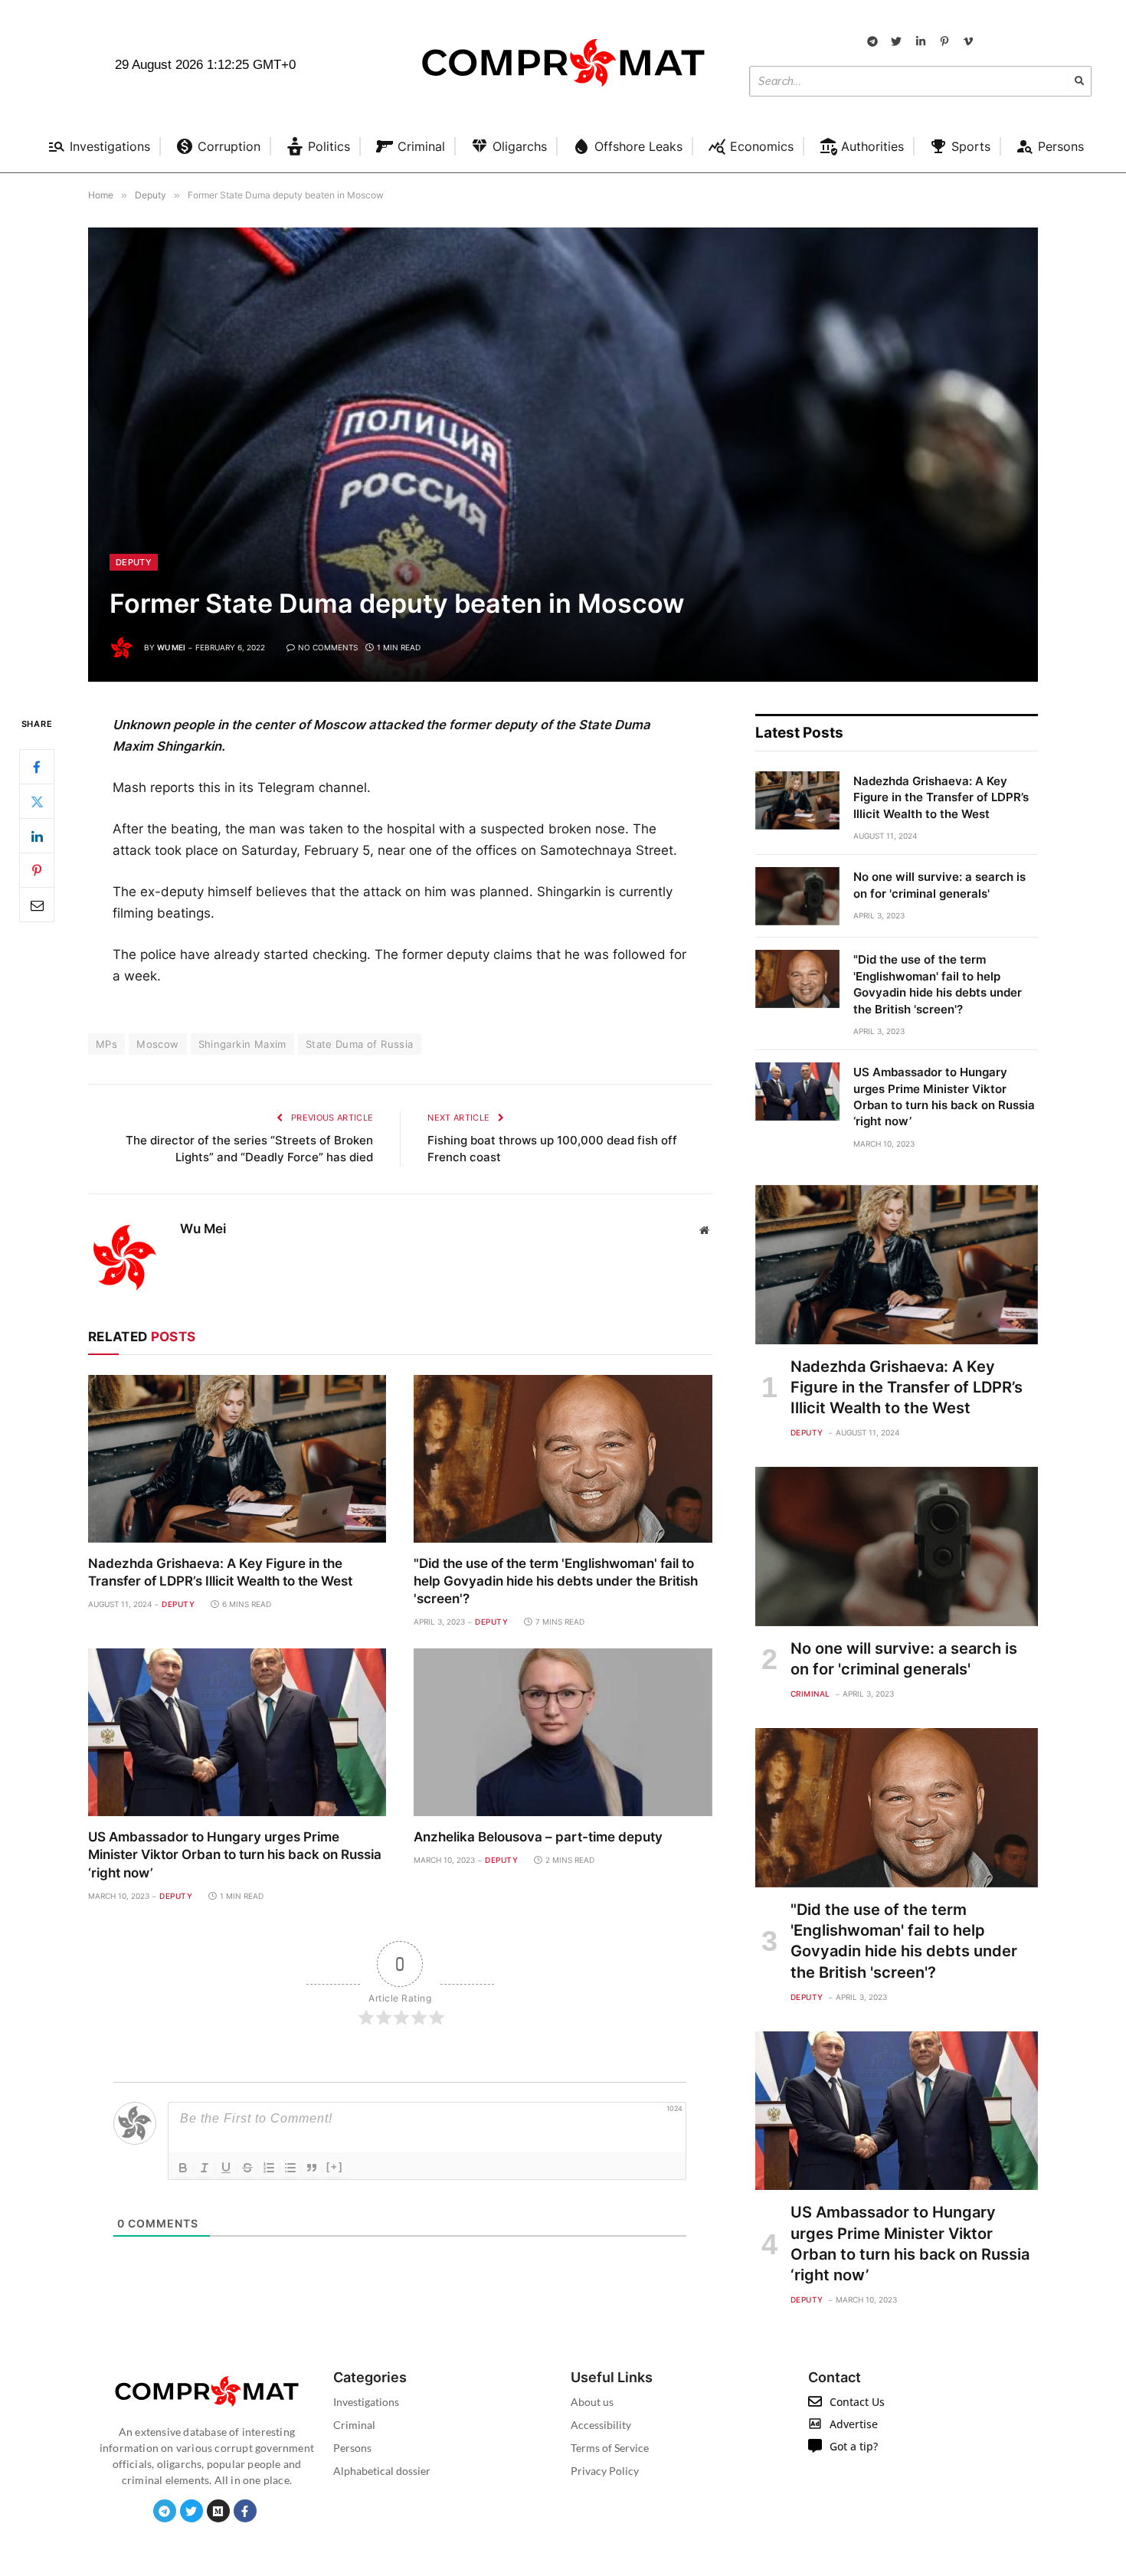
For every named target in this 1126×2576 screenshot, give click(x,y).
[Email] (37, 905)
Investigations (366, 2402)
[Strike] (247, 2168)
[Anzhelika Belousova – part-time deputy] (563, 1732)
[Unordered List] (290, 2168)
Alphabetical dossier (382, 2471)
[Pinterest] (37, 871)
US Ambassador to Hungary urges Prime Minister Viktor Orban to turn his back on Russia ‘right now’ (235, 1854)
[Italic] (205, 2168)
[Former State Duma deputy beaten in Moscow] (563, 455)
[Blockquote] (312, 2168)
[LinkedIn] (37, 836)
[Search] (1079, 81)
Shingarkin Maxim (242, 1044)
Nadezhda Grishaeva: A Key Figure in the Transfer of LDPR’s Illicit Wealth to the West (220, 1572)
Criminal (810, 1694)
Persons (352, 2448)
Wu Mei (171, 647)
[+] (335, 2167)
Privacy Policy (605, 2471)
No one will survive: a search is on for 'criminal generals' (939, 885)
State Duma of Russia (360, 1044)
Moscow (157, 1044)
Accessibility (601, 2425)
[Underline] (226, 2168)
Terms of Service (610, 2448)
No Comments (328, 647)
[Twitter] (37, 802)
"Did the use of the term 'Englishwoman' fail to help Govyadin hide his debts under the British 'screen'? (556, 1581)
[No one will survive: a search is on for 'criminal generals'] (797, 896)
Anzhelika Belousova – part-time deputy (538, 1837)
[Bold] (183, 2168)
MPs (106, 1044)
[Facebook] (37, 768)
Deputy (134, 562)
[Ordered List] (269, 2168)
